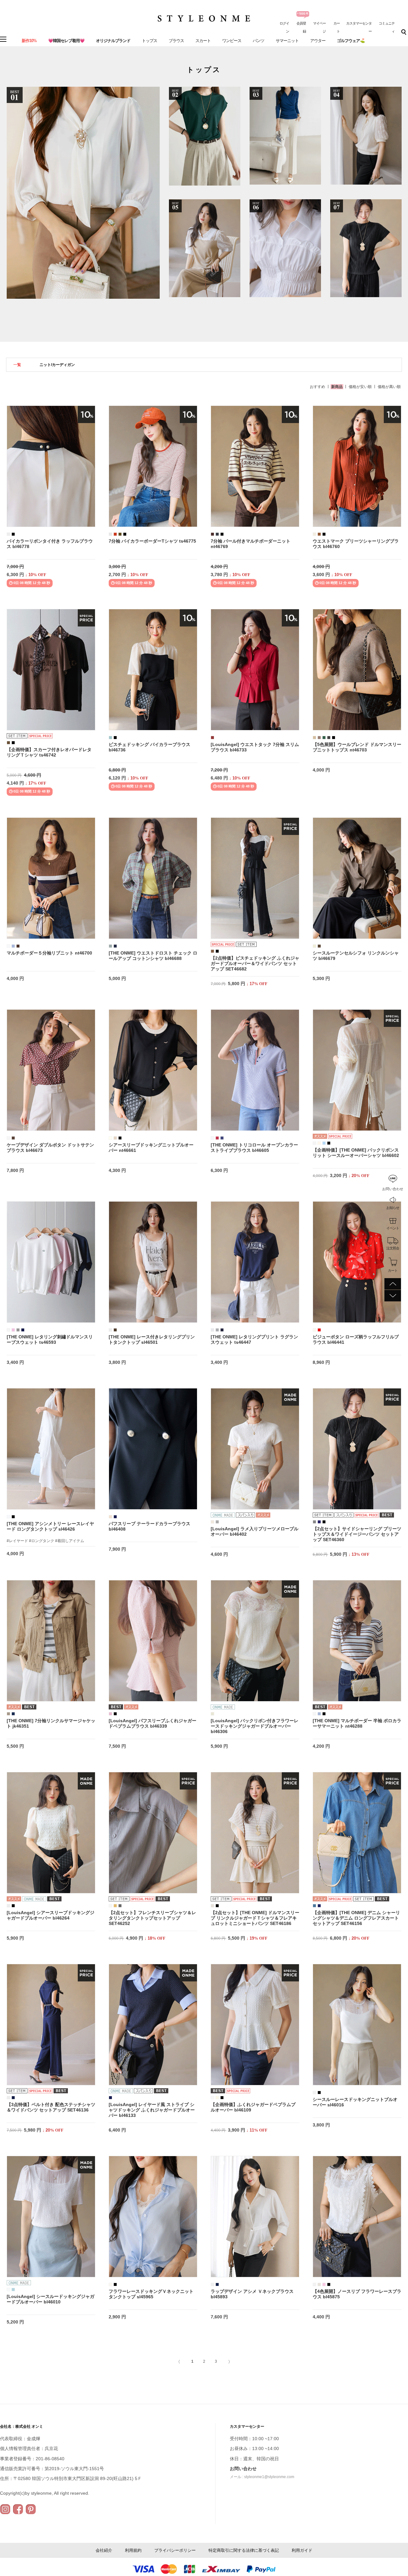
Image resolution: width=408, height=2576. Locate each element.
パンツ (259, 41)
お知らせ (393, 1208)
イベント (393, 1228)
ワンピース (232, 41)
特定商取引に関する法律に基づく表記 (244, 2550)
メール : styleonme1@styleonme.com (262, 2477)
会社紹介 (104, 2550)
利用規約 (133, 2550)
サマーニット (287, 41)
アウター (318, 41)
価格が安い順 (360, 387)
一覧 (17, 365)
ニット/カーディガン (57, 365)
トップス (149, 41)
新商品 (337, 387)
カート (393, 1270)
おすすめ (317, 387)
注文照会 (393, 1248)
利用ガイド (302, 2550)
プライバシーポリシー (175, 2550)
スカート (203, 41)
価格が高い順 (389, 387)
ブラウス (176, 41)
